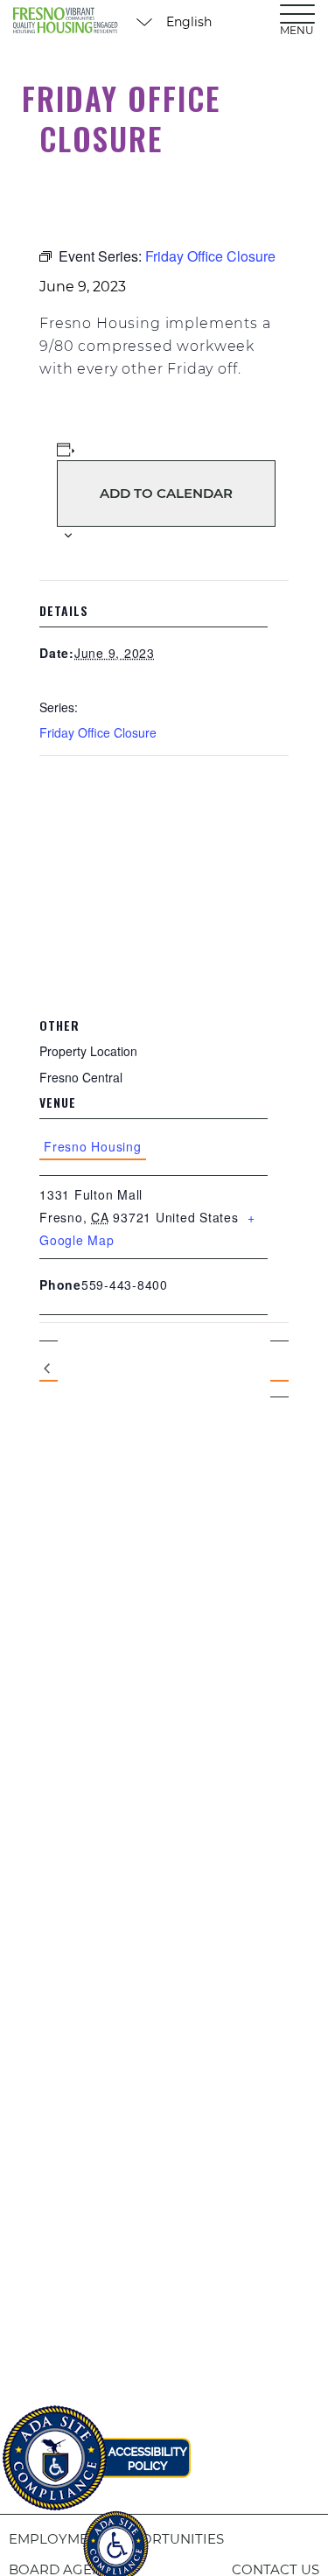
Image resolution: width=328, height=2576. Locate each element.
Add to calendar (166, 493)
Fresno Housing (93, 1146)
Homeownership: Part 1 (49, 1369)
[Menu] (297, 13)
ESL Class (279, 1368)
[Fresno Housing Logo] (66, 22)
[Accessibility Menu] (115, 2537)
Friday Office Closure (98, 732)
